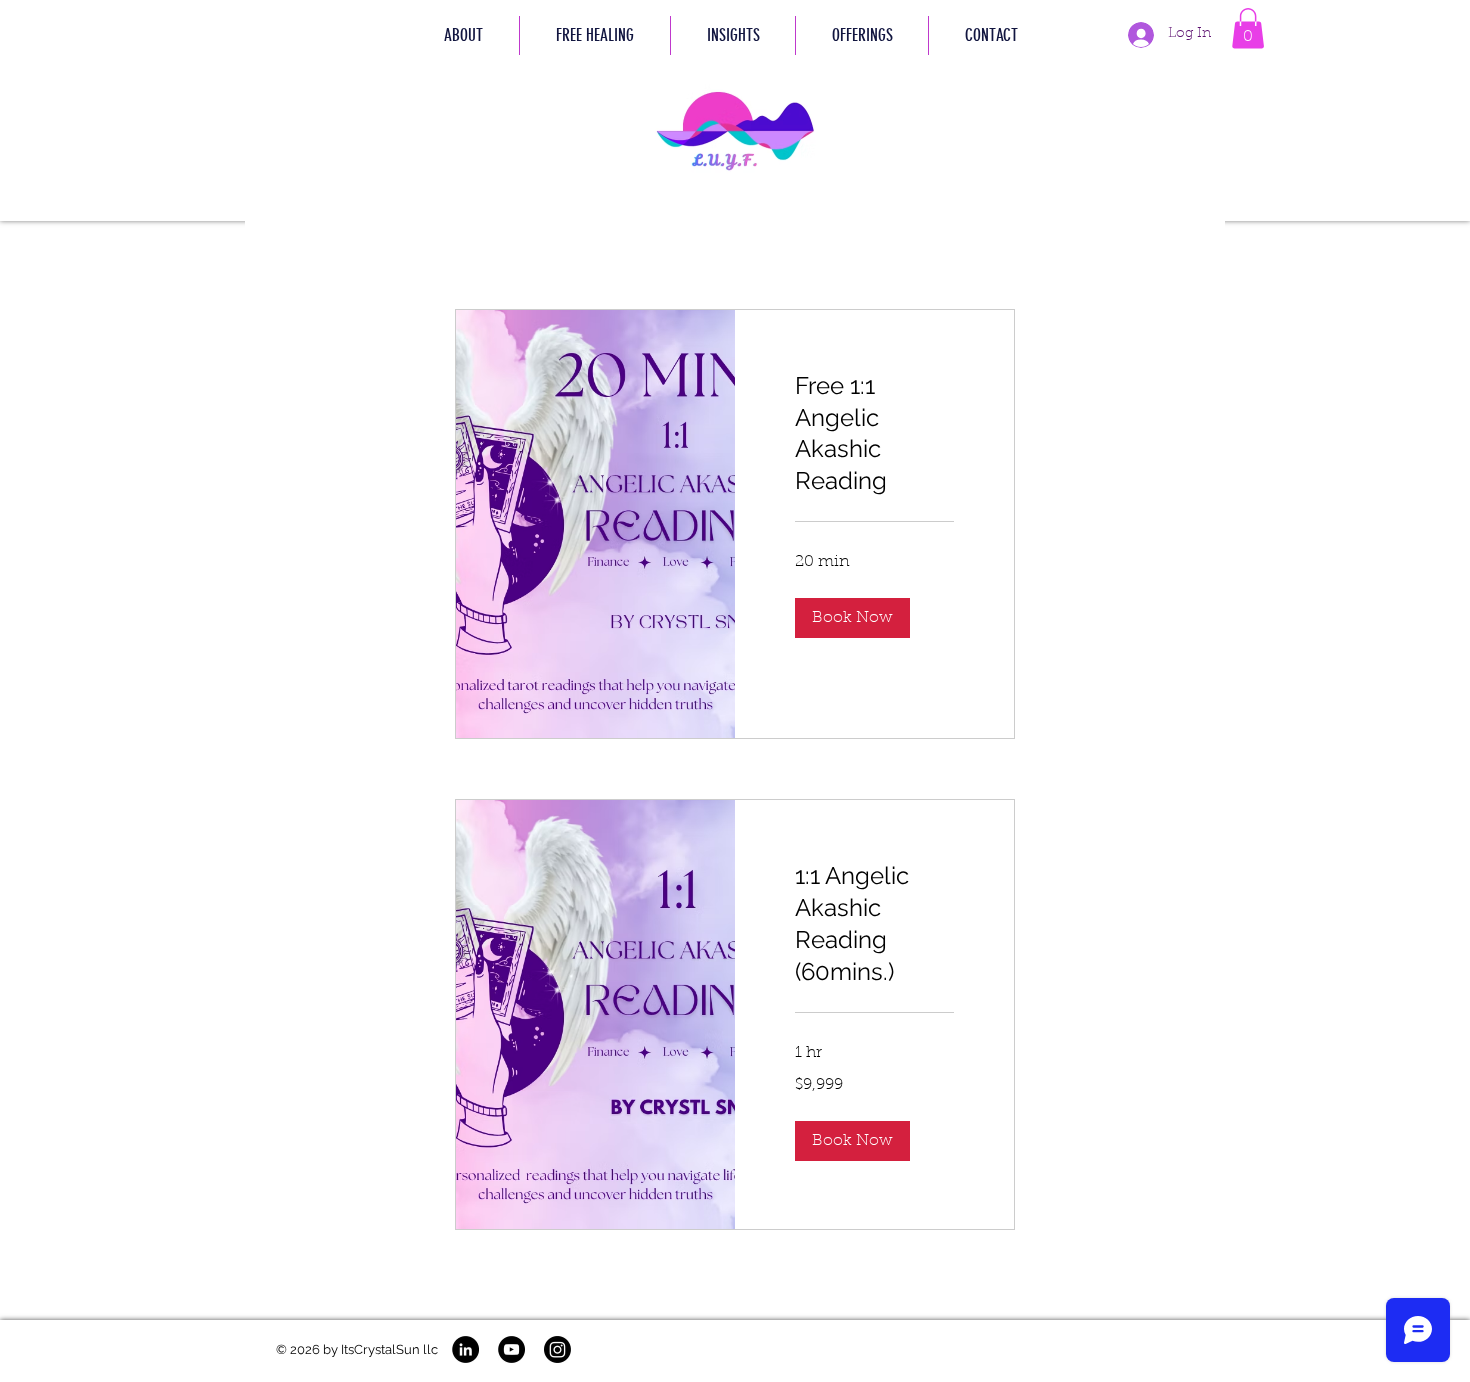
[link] (874, 434)
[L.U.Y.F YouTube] (511, 1349)
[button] (594, 35)
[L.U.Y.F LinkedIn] (465, 1349)
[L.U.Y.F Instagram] (557, 1349)
